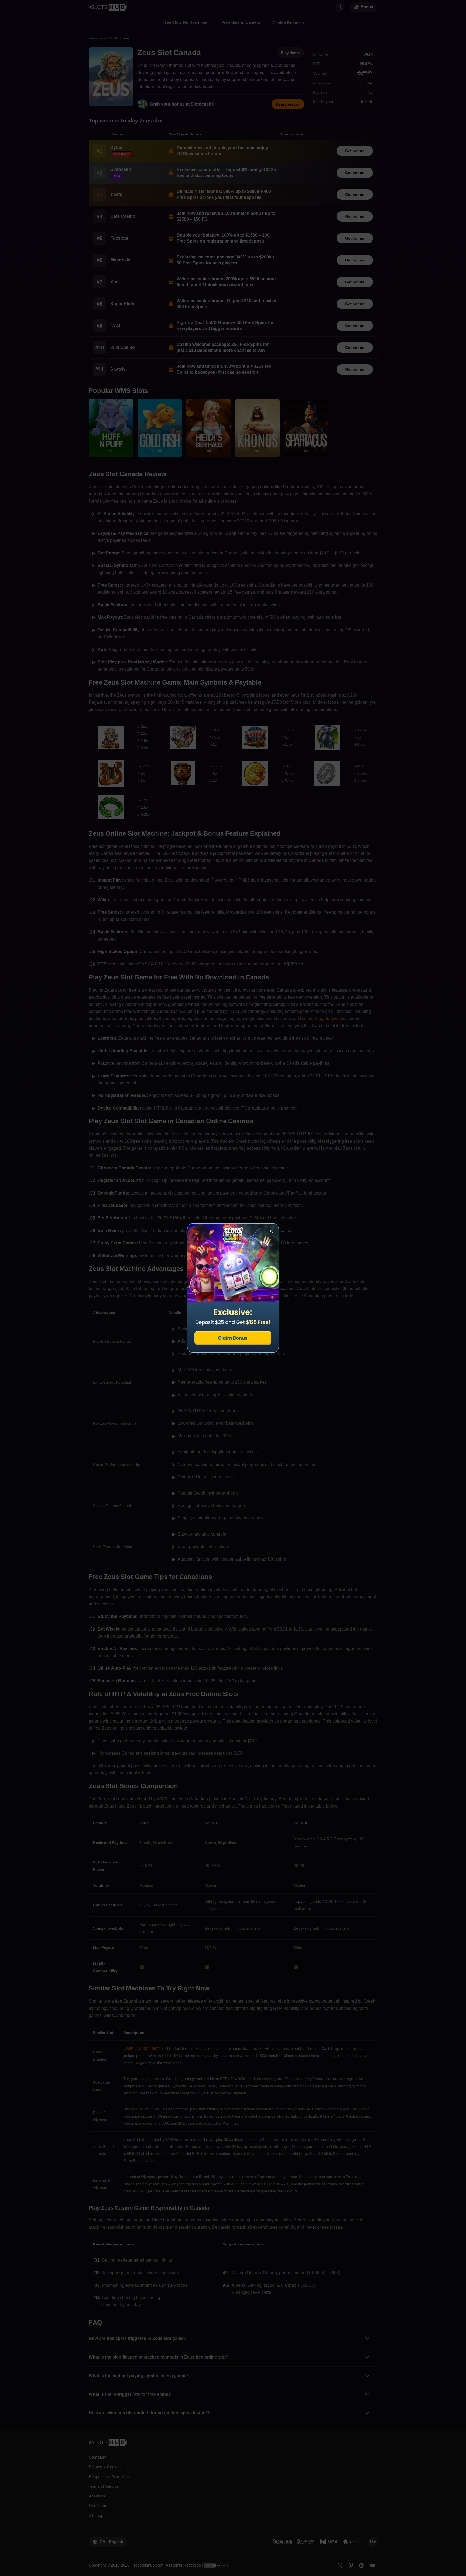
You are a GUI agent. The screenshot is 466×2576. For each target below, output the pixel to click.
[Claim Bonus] (233, 1288)
